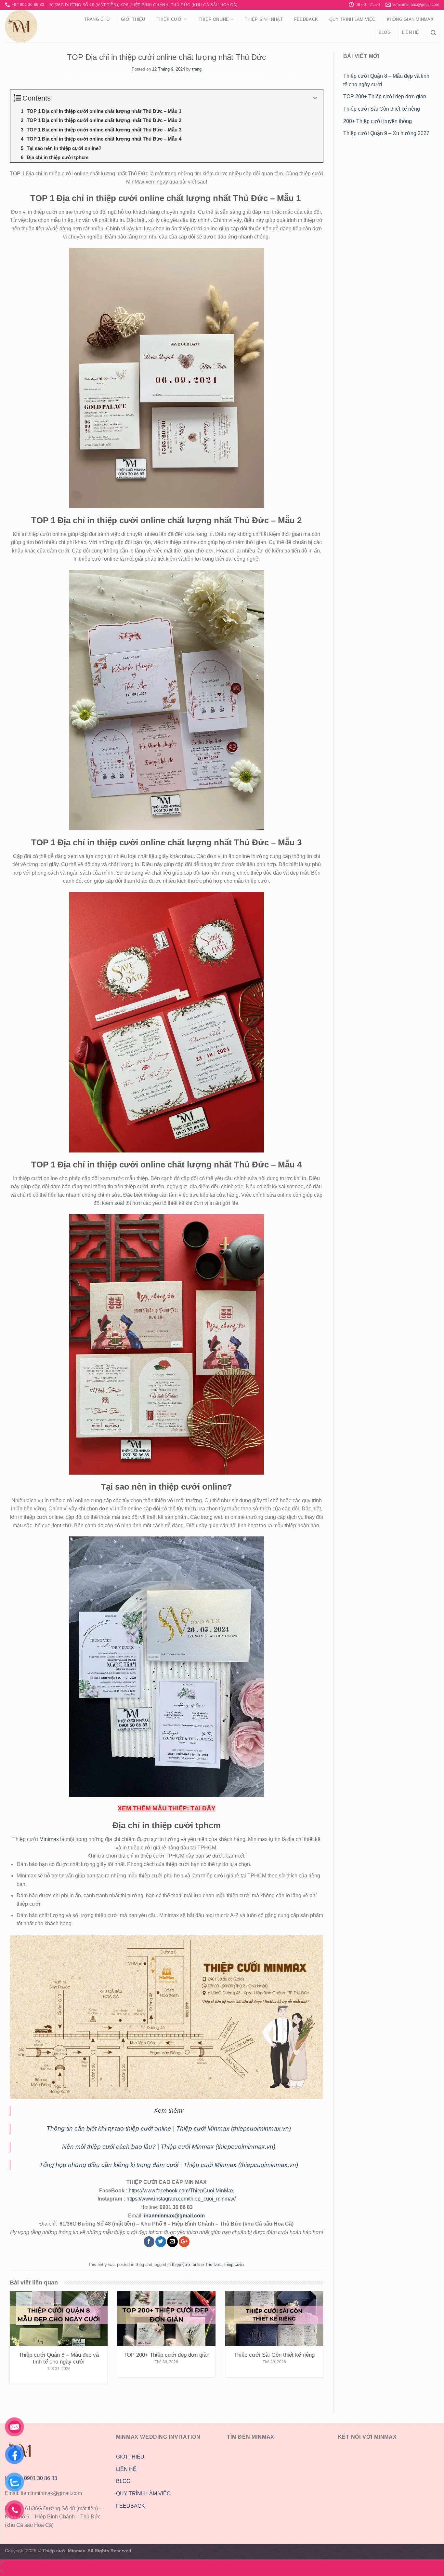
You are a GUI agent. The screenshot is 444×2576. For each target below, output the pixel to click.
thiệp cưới (234, 2264)
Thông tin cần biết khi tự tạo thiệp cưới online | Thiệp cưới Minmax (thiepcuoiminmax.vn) (169, 2128)
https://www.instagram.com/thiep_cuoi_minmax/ (181, 2199)
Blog (385, 32)
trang (197, 69)
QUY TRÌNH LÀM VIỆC (352, 19)
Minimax (49, 1839)
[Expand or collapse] (315, 98)
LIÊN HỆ (126, 2469)
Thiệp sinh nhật (264, 19)
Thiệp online (214, 19)
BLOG (123, 2481)
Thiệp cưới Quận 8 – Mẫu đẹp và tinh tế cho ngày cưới (386, 80)
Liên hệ (411, 32)
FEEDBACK (131, 2506)
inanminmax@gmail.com (174, 2216)
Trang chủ (97, 19)
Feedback (306, 19)
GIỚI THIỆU (130, 2457)
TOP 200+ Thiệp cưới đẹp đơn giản (385, 96)
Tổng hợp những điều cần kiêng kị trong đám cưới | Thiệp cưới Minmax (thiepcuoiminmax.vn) (169, 2165)
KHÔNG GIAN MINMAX (410, 19)
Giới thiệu (133, 19)
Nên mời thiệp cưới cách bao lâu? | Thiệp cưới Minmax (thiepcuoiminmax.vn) (169, 2147)
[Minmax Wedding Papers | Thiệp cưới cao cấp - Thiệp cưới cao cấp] (37, 26)
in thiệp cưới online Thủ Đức (195, 2264)
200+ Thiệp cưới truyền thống (378, 121)
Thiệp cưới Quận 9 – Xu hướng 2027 (386, 133)
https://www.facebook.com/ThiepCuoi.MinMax (181, 2191)
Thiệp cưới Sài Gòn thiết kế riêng (382, 109)
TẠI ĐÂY (203, 1808)
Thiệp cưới (170, 19)
